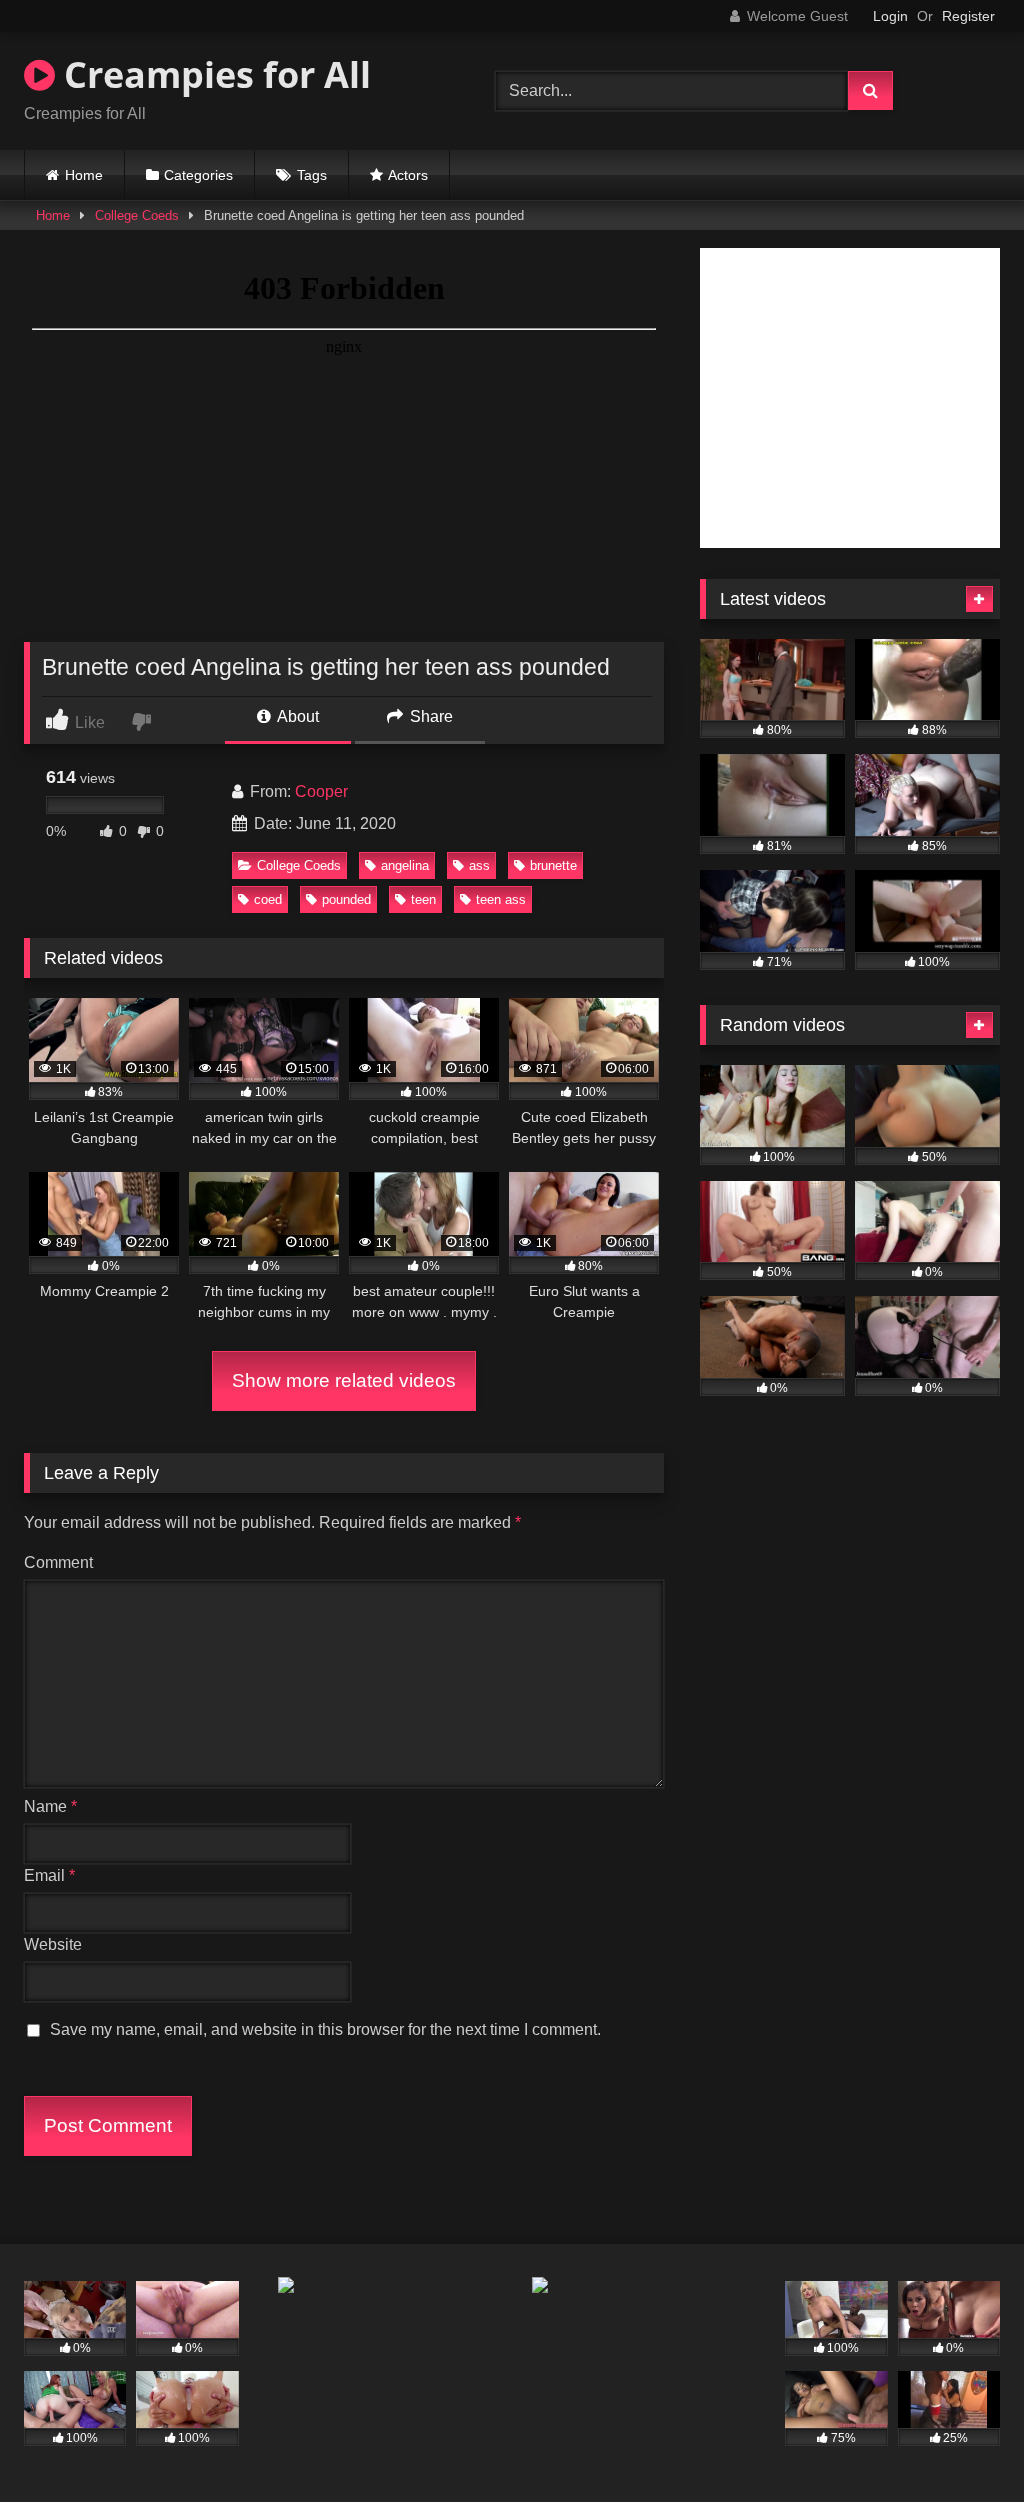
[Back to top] (962, 2442)
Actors (408, 175)
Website (53, 1944)
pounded (346, 899)
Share (429, 716)
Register (968, 16)
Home (84, 175)
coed (268, 899)
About (296, 716)
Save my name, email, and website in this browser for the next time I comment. (325, 2029)
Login (890, 16)
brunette (553, 865)
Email (49, 1875)
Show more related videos (344, 1380)
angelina (405, 865)
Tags (312, 175)
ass (479, 865)
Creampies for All (213, 74)
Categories (198, 175)
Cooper (321, 791)
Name (50, 1806)
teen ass (501, 899)
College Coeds (137, 215)
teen (423, 899)
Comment (58, 1562)
